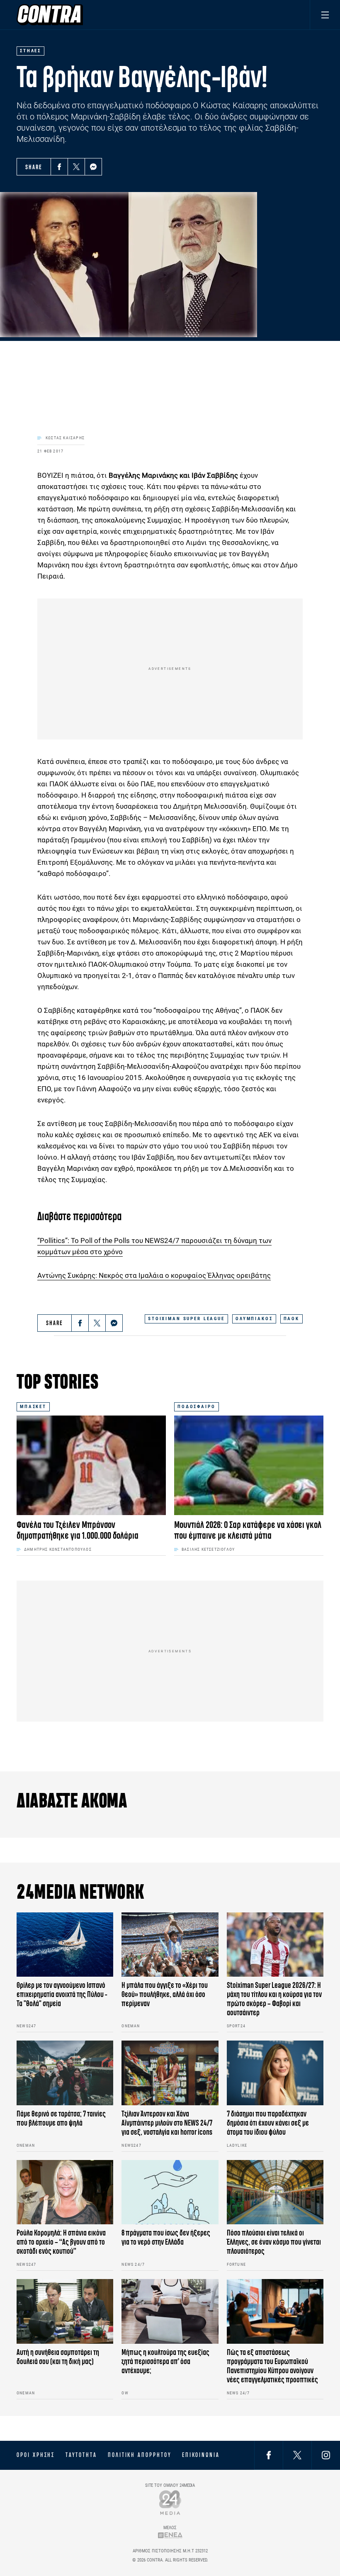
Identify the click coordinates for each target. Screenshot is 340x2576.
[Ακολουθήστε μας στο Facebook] (269, 2455)
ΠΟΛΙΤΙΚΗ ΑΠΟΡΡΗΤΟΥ (140, 2455)
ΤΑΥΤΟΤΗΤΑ (81, 2455)
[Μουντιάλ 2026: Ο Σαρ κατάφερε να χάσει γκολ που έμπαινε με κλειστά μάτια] (249, 1465)
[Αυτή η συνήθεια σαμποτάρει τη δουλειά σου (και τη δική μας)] (65, 2311)
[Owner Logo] (170, 2502)
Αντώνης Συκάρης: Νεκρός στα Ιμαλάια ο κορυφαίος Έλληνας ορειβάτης (154, 1275)
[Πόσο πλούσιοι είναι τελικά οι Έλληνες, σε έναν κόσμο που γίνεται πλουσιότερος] (275, 2192)
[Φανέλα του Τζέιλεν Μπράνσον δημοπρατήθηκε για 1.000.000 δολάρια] (91, 1465)
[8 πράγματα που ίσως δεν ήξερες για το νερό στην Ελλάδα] (170, 2192)
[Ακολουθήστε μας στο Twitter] (297, 2455)
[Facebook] (59, 167)
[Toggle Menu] (325, 15)
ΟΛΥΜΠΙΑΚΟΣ (254, 1319)
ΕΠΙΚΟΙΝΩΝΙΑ (201, 2455)
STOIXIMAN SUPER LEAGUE (186, 1319)
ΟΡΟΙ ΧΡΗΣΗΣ (36, 2455)
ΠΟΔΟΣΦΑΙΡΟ (197, 1407)
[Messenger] (93, 167)
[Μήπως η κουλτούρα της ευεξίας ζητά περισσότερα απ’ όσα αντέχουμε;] (170, 2311)
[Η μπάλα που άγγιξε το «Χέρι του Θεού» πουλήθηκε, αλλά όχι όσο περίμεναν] (170, 1945)
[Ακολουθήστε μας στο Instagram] (326, 2455)
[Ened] (170, 2535)
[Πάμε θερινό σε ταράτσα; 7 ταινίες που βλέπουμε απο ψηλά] (65, 2073)
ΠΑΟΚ (291, 1319)
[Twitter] (76, 167)
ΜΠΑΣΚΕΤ (33, 1407)
